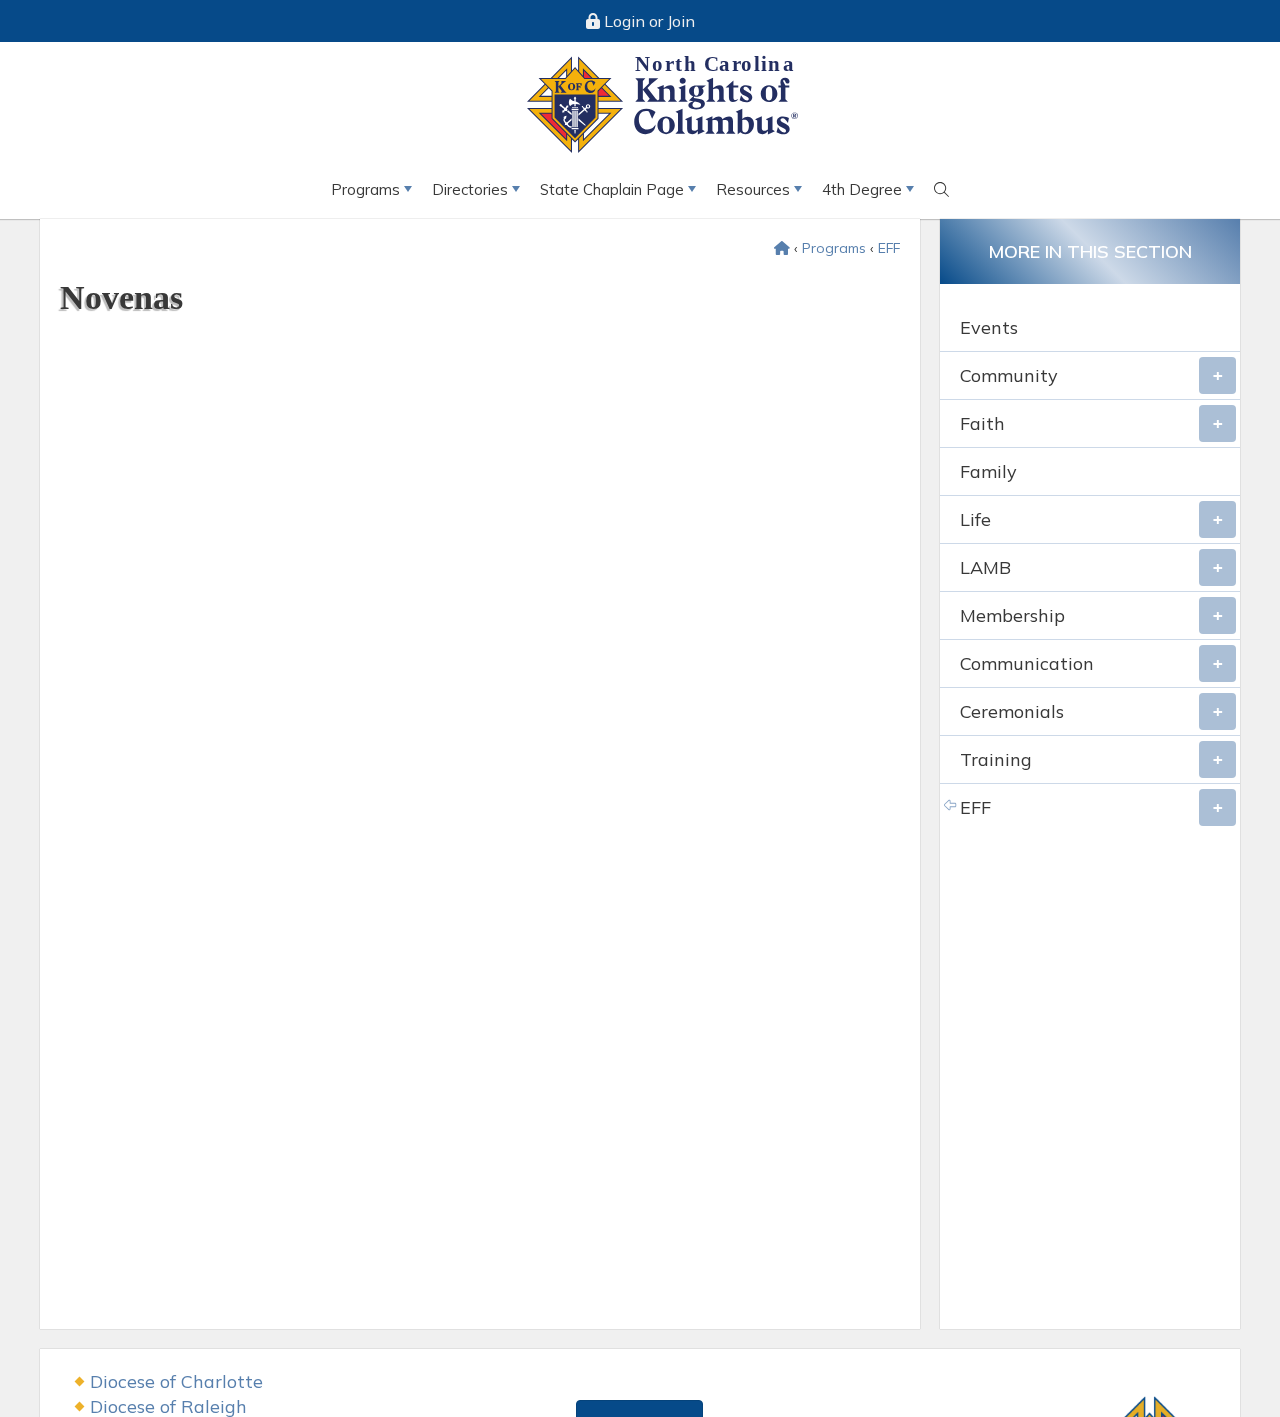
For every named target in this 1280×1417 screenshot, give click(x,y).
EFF (889, 248)
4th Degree (862, 189)
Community (1009, 375)
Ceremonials (1012, 711)
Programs (365, 189)
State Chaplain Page (612, 189)
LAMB (985, 567)
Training (996, 759)
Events (989, 327)
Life (975, 519)
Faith (982, 423)
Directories (470, 189)
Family (988, 471)
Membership (1012, 615)
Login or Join (647, 21)
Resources (753, 189)
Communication (1027, 663)
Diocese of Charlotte (176, 1381)
